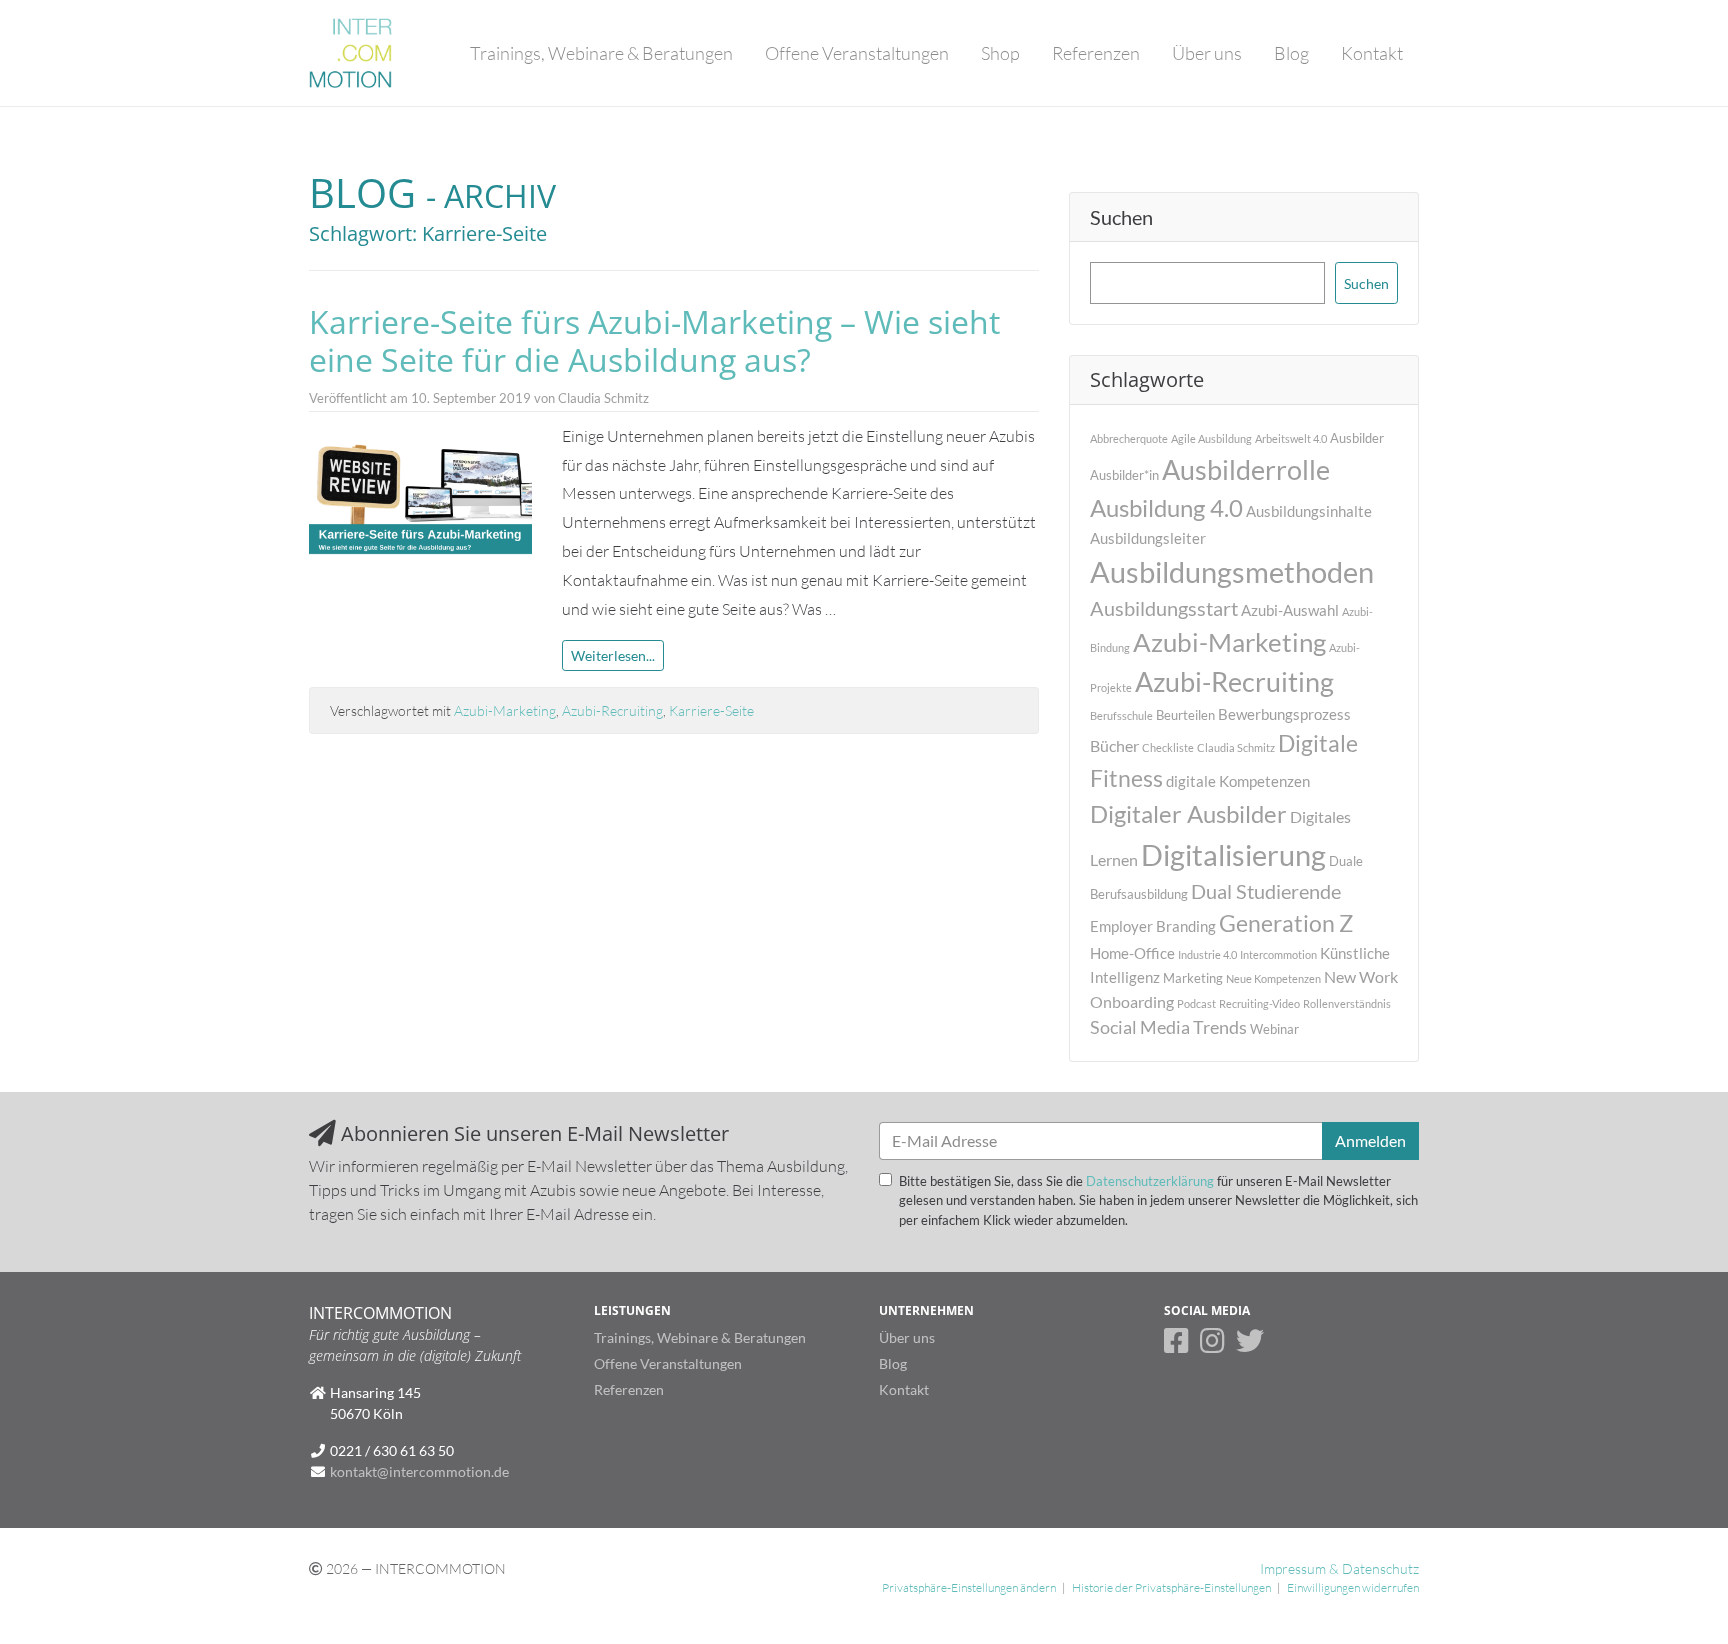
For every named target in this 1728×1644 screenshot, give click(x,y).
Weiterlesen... (613, 655)
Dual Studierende (1266, 891)
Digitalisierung (1233, 854)
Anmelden (1370, 1140)
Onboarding (1132, 1001)
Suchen (1121, 217)
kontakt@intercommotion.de (419, 1471)
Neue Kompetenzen (1273, 978)
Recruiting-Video (1259, 1003)
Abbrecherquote (1129, 438)
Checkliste (1168, 747)
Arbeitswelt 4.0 (1291, 438)
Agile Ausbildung (1211, 438)
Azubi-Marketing (505, 710)
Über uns (1207, 53)
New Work (1361, 976)
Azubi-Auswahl (1290, 610)
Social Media (1140, 1027)
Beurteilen (1185, 715)
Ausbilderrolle (1246, 469)
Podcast (1196, 1003)
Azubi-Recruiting (612, 710)
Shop (1000, 53)
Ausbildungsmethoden (1232, 571)
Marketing (1193, 978)
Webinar (1274, 1029)
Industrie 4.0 (1207, 954)
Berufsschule (1121, 715)
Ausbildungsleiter (1148, 538)
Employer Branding (1153, 926)
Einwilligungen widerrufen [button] (1353, 1587)
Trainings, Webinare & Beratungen (601, 53)
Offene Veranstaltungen (857, 53)
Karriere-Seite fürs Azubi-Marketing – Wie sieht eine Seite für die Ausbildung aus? (654, 340)
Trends (1220, 1027)
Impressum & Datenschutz (1339, 1568)
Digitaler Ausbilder (1188, 813)
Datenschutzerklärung (1150, 1181)
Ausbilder (1357, 438)
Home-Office (1132, 953)
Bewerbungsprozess (1284, 714)
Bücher (1114, 745)
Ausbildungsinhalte (1309, 511)
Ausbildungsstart (1164, 608)
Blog (1291, 53)
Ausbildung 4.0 (1166, 507)
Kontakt (1372, 53)
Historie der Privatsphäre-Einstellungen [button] (1171, 1587)
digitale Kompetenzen (1238, 781)
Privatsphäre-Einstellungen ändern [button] (969, 1587)
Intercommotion (1278, 954)
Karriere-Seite (711, 710)
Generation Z (1286, 923)
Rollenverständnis (1347, 1003)
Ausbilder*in (1124, 475)
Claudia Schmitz (1236, 747)
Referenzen (1096, 53)
